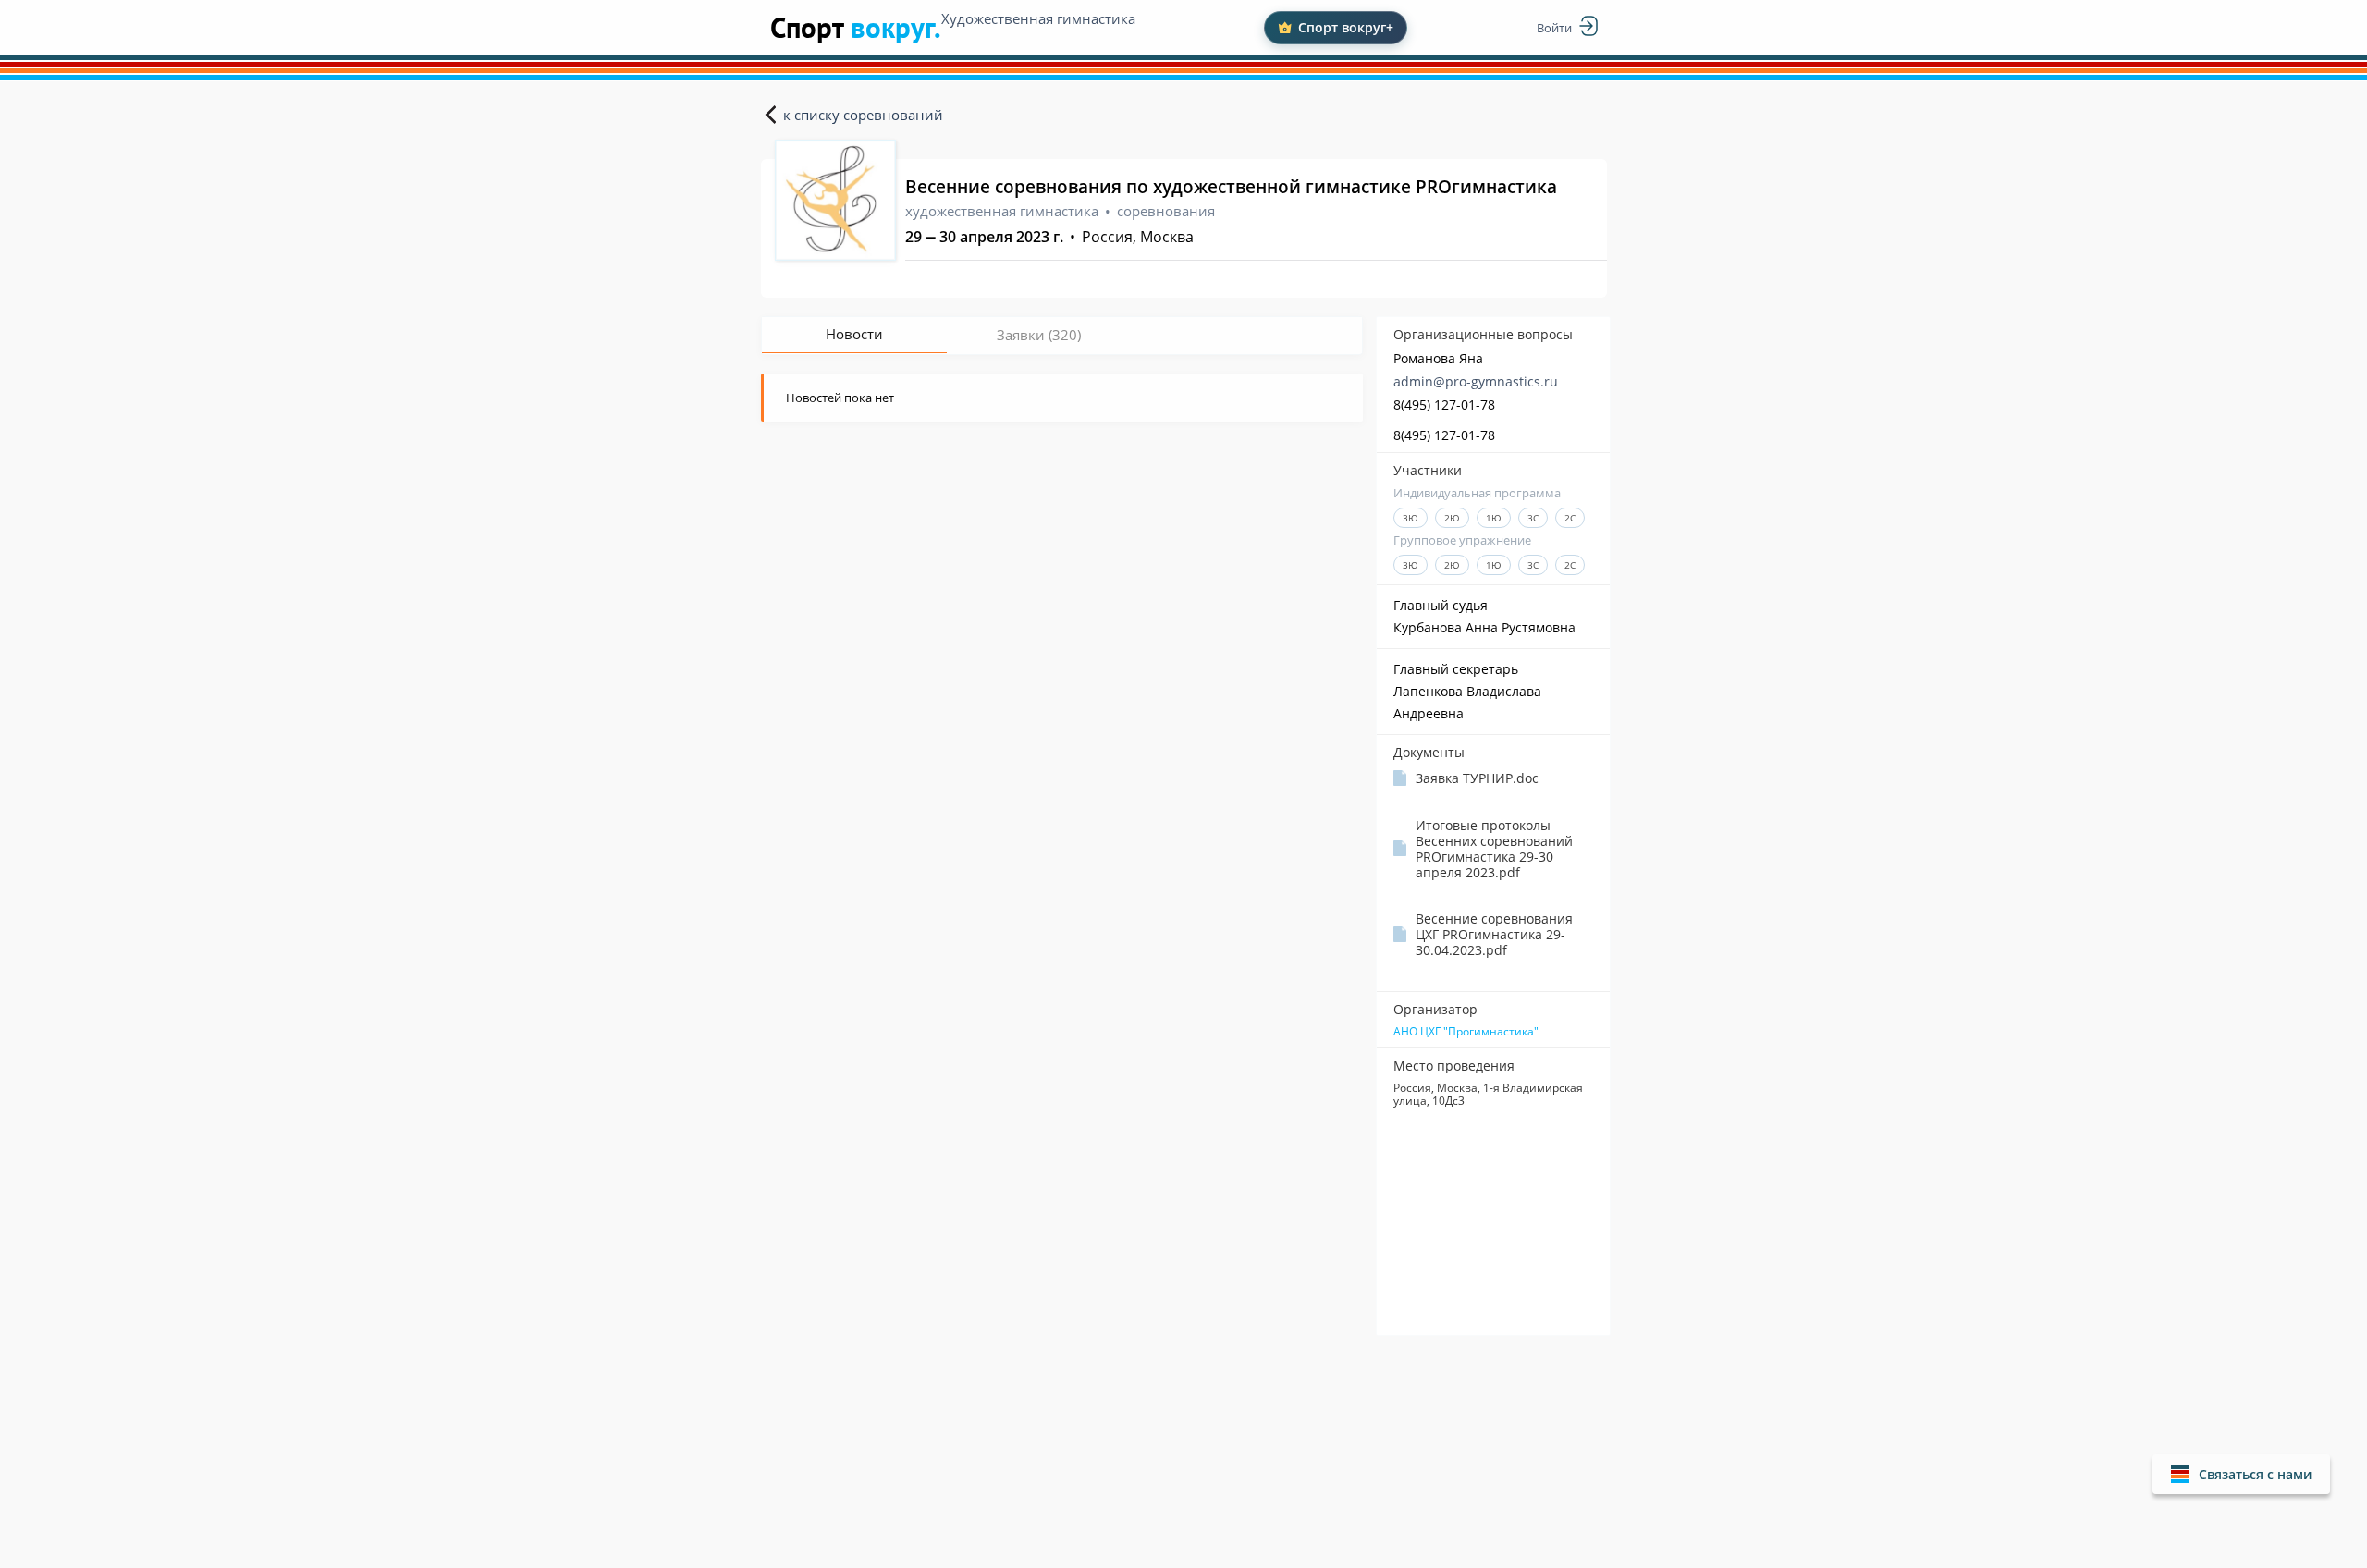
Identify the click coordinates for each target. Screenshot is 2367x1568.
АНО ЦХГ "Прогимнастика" (1466, 1032)
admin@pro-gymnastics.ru (1476, 381)
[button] (2241, 1474)
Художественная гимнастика (1038, 18)
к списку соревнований (863, 115)
